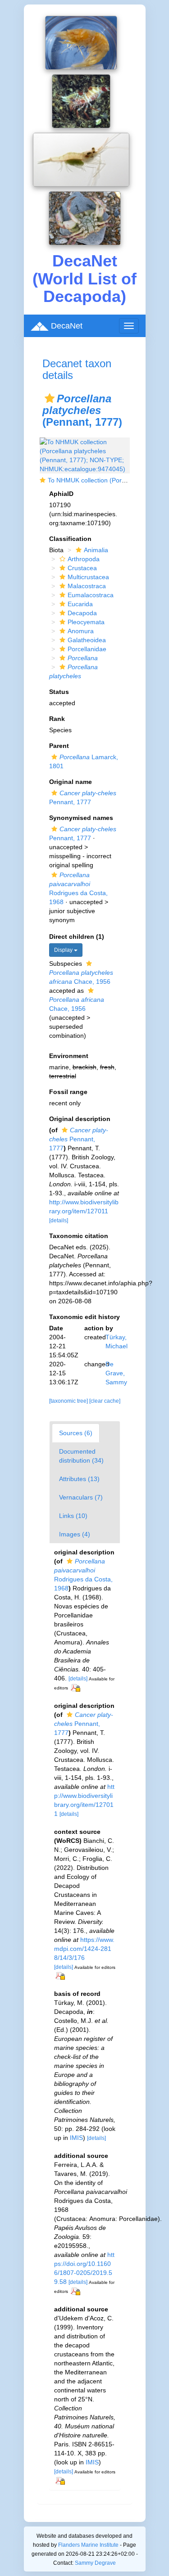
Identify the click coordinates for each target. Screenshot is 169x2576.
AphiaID (61, 494)
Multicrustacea (88, 577)
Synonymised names (81, 818)
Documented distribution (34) (81, 1456)
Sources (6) (76, 1433)
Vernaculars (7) (81, 1497)
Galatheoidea (87, 640)
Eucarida (80, 604)
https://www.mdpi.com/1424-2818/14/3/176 (84, 1949)
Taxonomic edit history (84, 1317)
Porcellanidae (87, 649)
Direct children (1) (77, 937)
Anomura (81, 631)
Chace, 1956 (81, 977)
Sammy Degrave (95, 2563)
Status (59, 692)
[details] (59, 1220)
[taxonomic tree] (69, 1401)
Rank (57, 719)
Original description (80, 1119)
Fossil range (68, 1092)
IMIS (76, 2138)
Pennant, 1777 (79, 1139)
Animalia (96, 550)
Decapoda (82, 613)
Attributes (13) (79, 1479)
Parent (59, 746)
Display (64, 950)
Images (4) (75, 1534)
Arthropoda (84, 559)
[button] (50, 398)
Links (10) (73, 1516)
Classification (70, 539)
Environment (69, 1056)
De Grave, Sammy (116, 1373)
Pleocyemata (86, 622)
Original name (71, 782)
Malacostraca (87, 586)
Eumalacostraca (91, 595)
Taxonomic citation (79, 1236)
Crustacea (82, 568)
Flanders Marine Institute (88, 2545)
